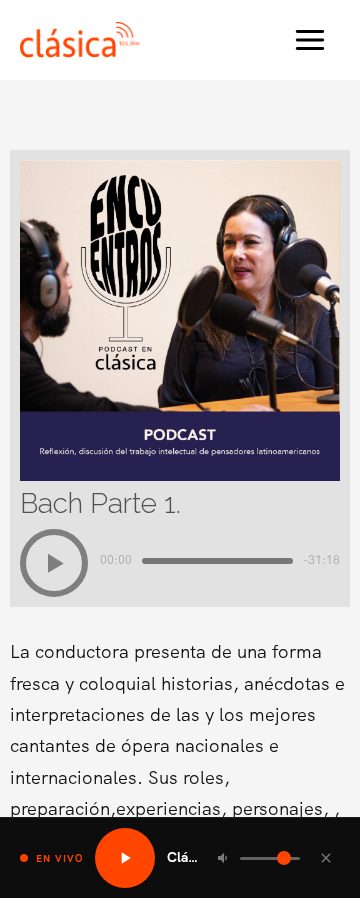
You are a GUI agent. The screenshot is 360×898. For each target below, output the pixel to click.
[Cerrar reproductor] (326, 858)
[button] (54, 563)
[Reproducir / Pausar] (125, 858)
